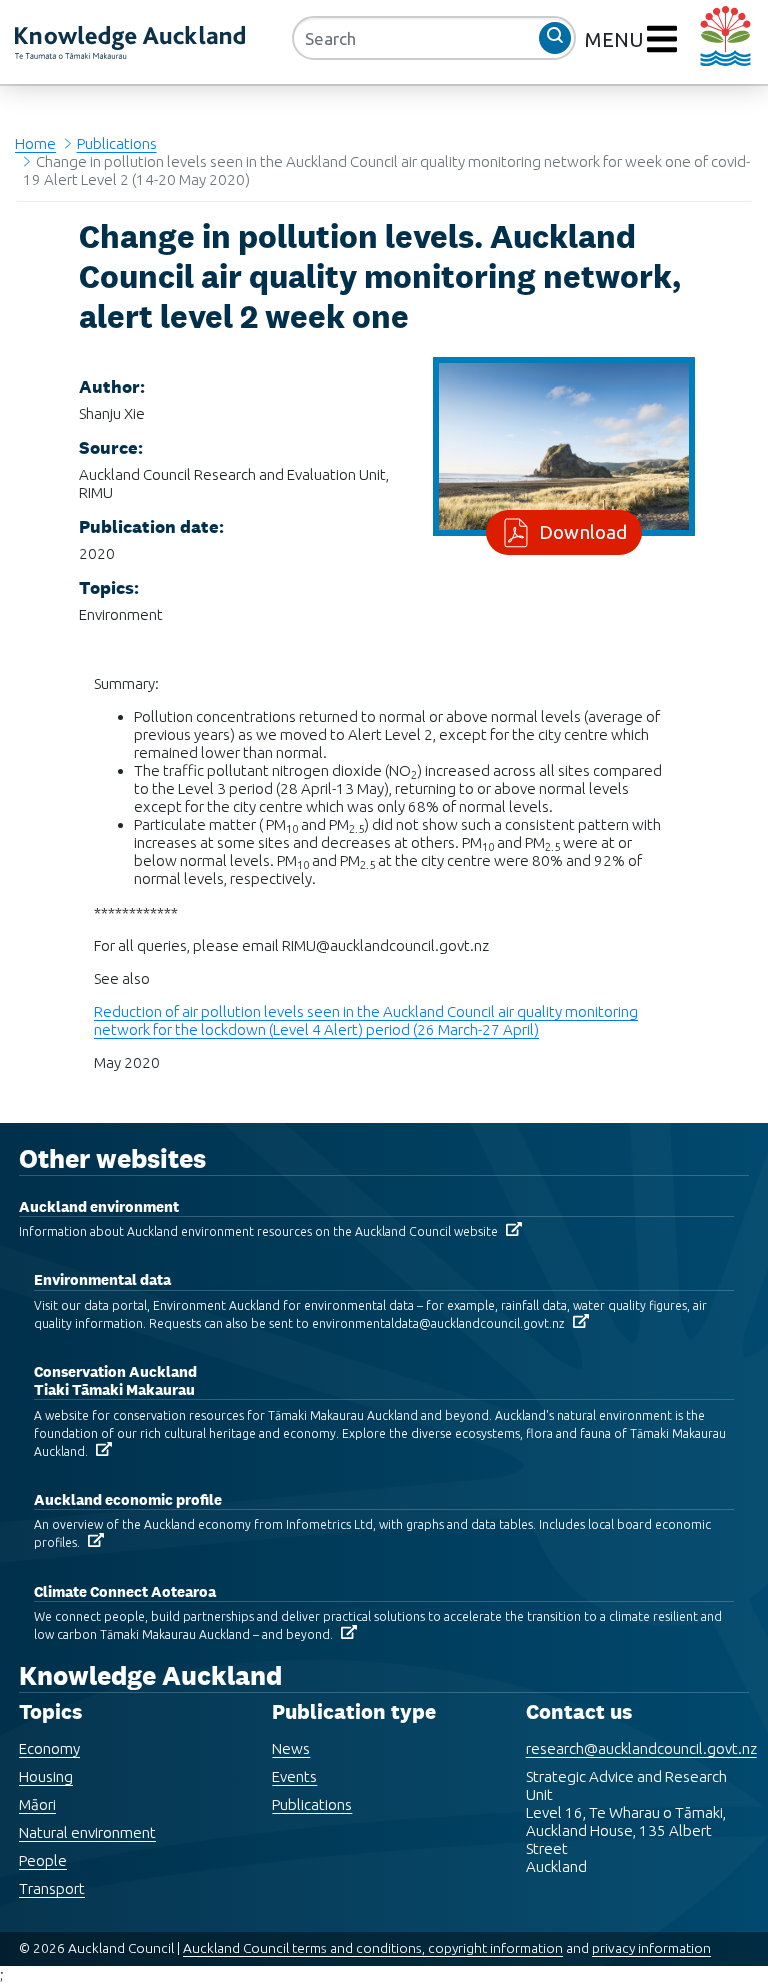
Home (35, 143)
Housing (46, 1776)
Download (583, 532)
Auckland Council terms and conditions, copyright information (373, 1948)
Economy (49, 1748)
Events (294, 1776)
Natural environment (87, 1832)
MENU (617, 39)
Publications (117, 143)
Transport (52, 1888)
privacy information (651, 1948)
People (43, 1860)
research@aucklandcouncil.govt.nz (641, 1748)
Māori (37, 1804)
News (291, 1748)
